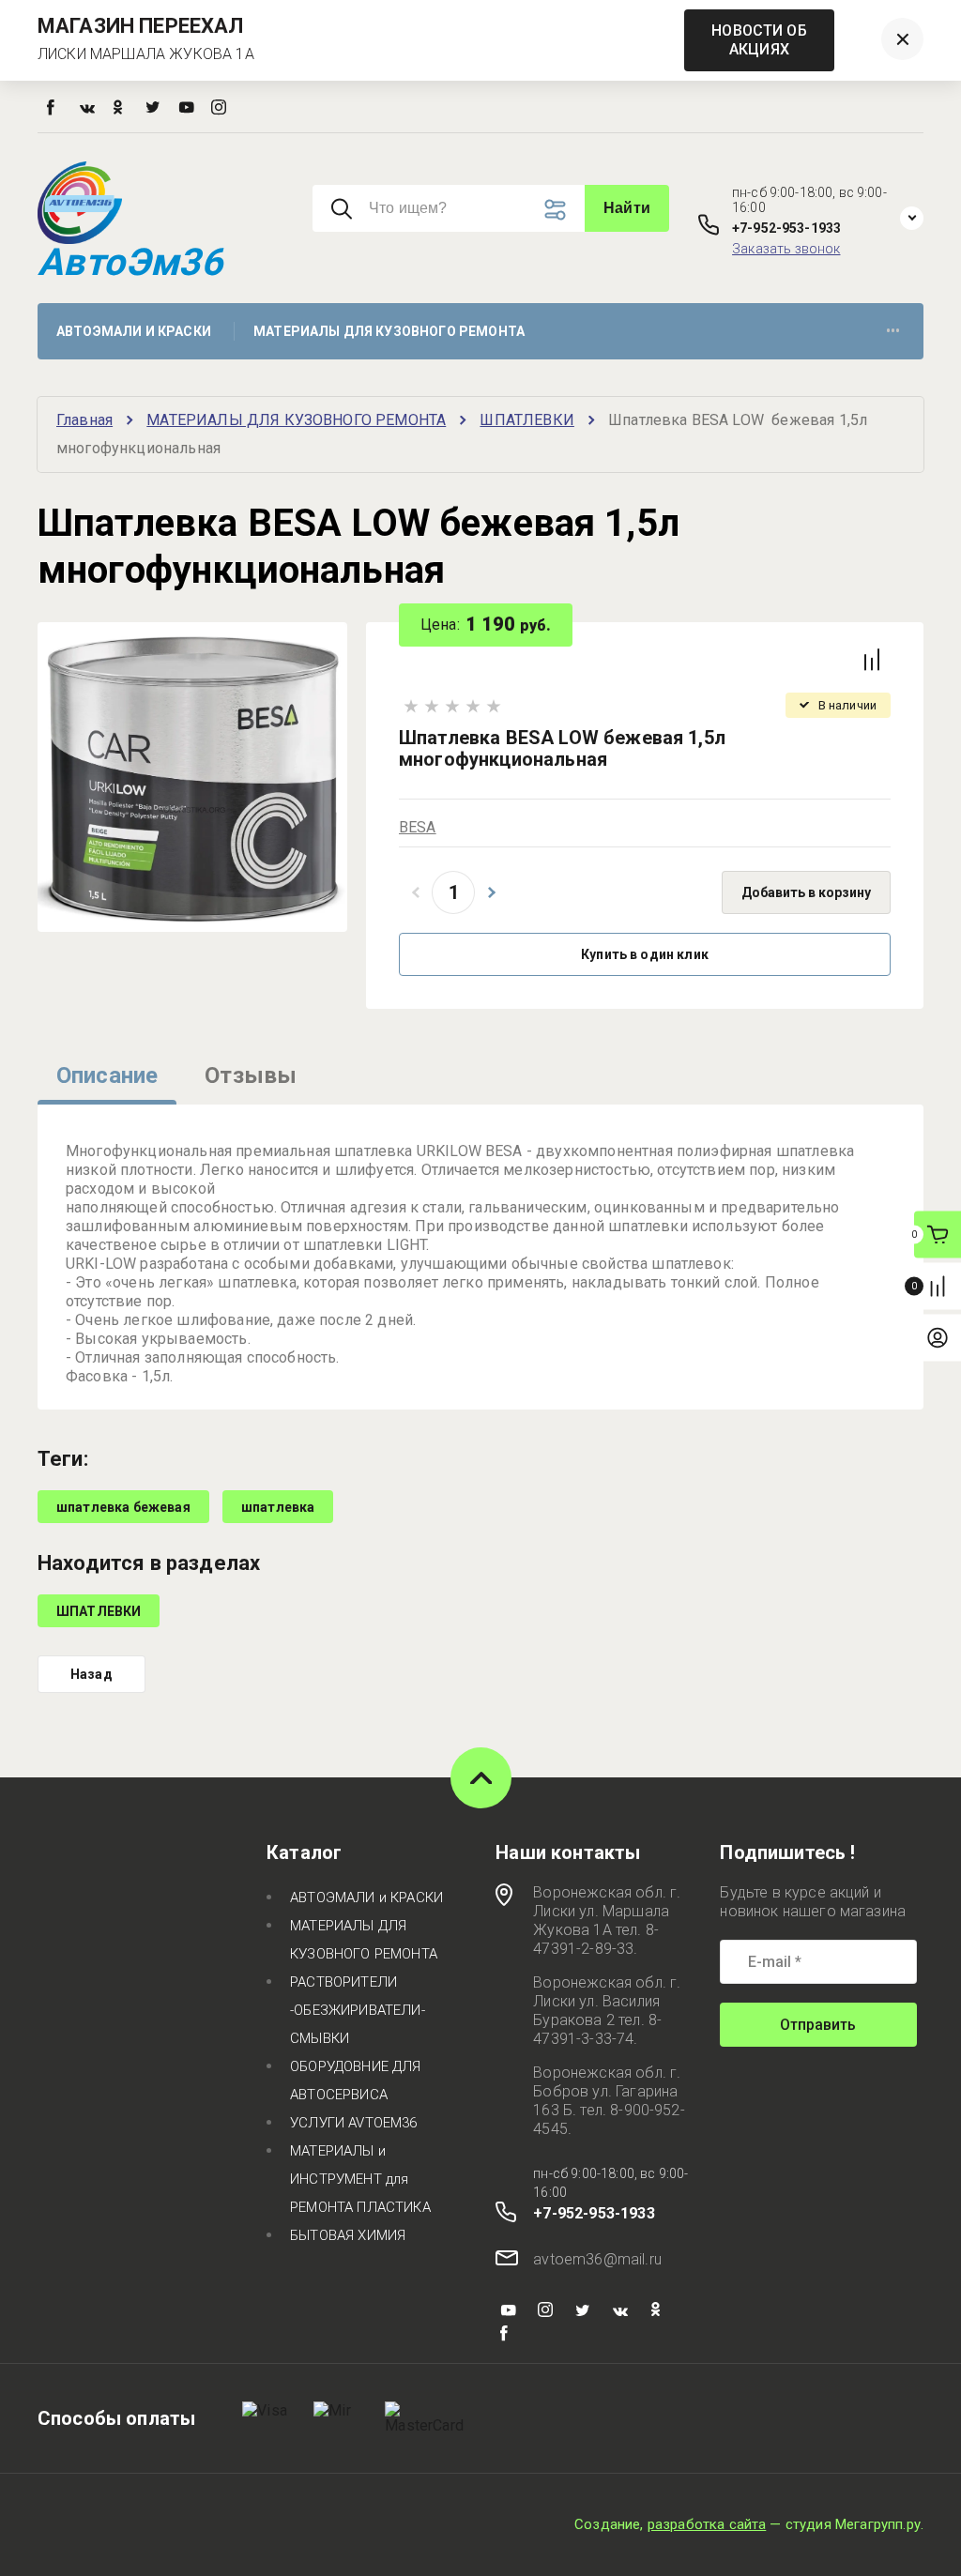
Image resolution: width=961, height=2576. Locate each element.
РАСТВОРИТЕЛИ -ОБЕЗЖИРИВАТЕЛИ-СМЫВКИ (358, 2010)
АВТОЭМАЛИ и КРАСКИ (366, 1898)
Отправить (818, 2025)
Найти (627, 208)
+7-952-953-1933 (786, 228)
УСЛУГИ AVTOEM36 (353, 2123)
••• (893, 331)
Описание (107, 1075)
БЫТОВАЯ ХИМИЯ (348, 2235)
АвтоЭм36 (130, 262)
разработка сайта (707, 2524)
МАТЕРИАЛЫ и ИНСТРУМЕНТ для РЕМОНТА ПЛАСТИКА (360, 2179)
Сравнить (872, 660)
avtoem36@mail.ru (597, 2259)
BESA (418, 827)
